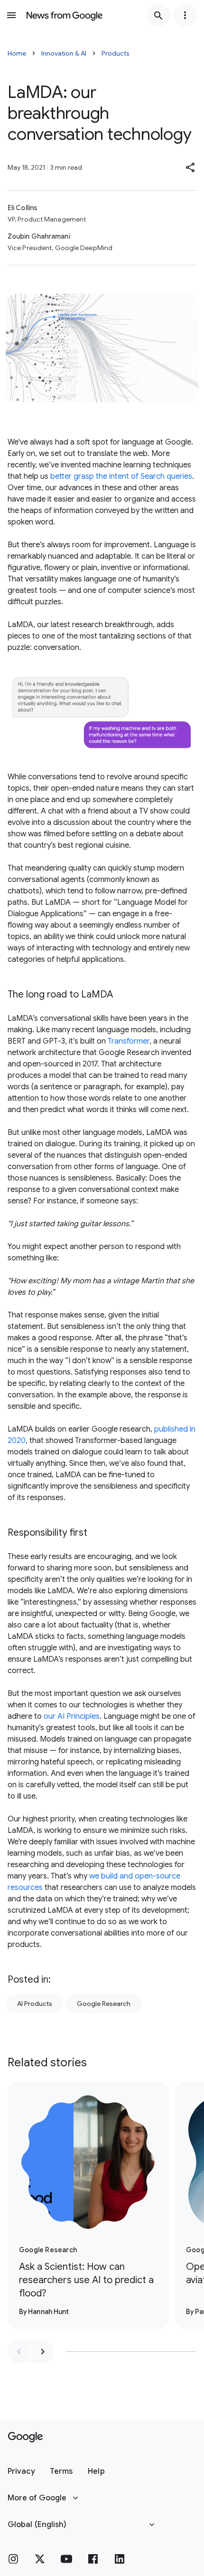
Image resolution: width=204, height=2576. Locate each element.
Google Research (104, 2004)
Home (17, 53)
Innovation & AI (64, 53)
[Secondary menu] (185, 15)
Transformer (129, 1041)
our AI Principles (72, 1716)
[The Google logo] (25, 2437)
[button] (191, 167)
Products (116, 53)
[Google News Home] (65, 15)
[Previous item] (19, 2352)
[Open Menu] (11, 15)
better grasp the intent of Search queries (121, 476)
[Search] (158, 15)
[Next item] (43, 2352)
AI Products (35, 2004)
